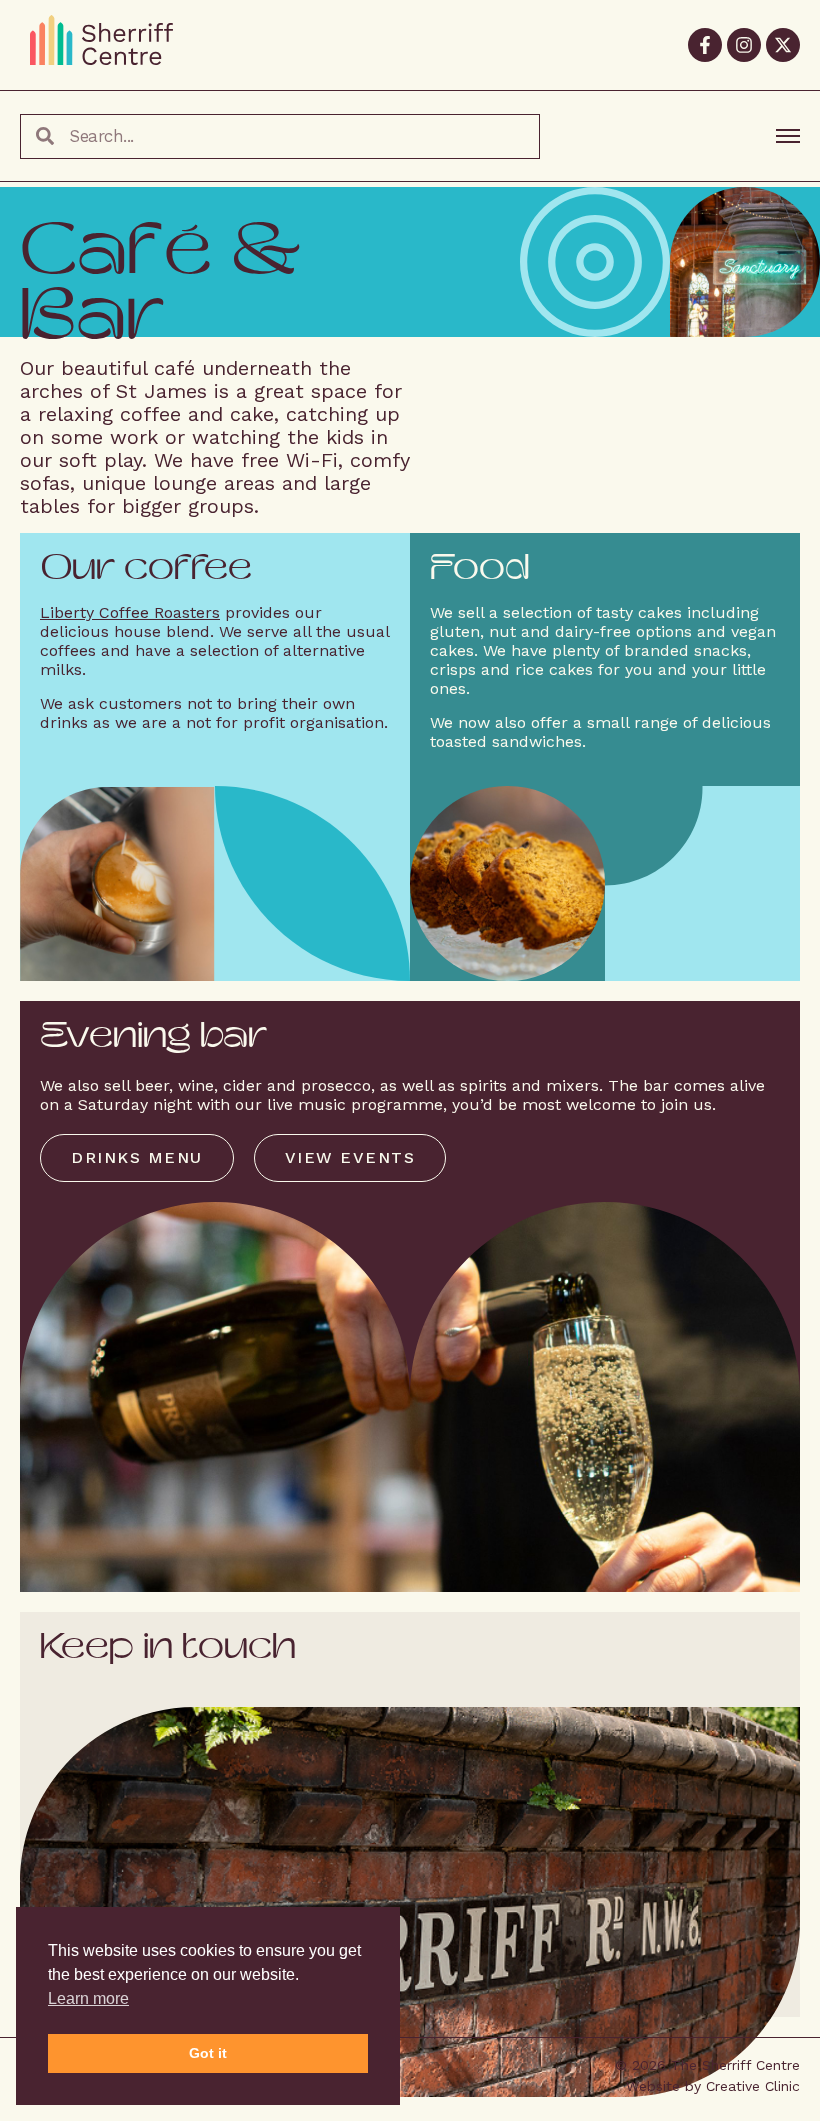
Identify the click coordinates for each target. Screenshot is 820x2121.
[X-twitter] (783, 45)
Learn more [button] (88, 1998)
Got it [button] (208, 2053)
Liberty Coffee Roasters (130, 612)
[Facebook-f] (705, 45)
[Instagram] (744, 45)
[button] (137, 1158)
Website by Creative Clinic (713, 2086)
